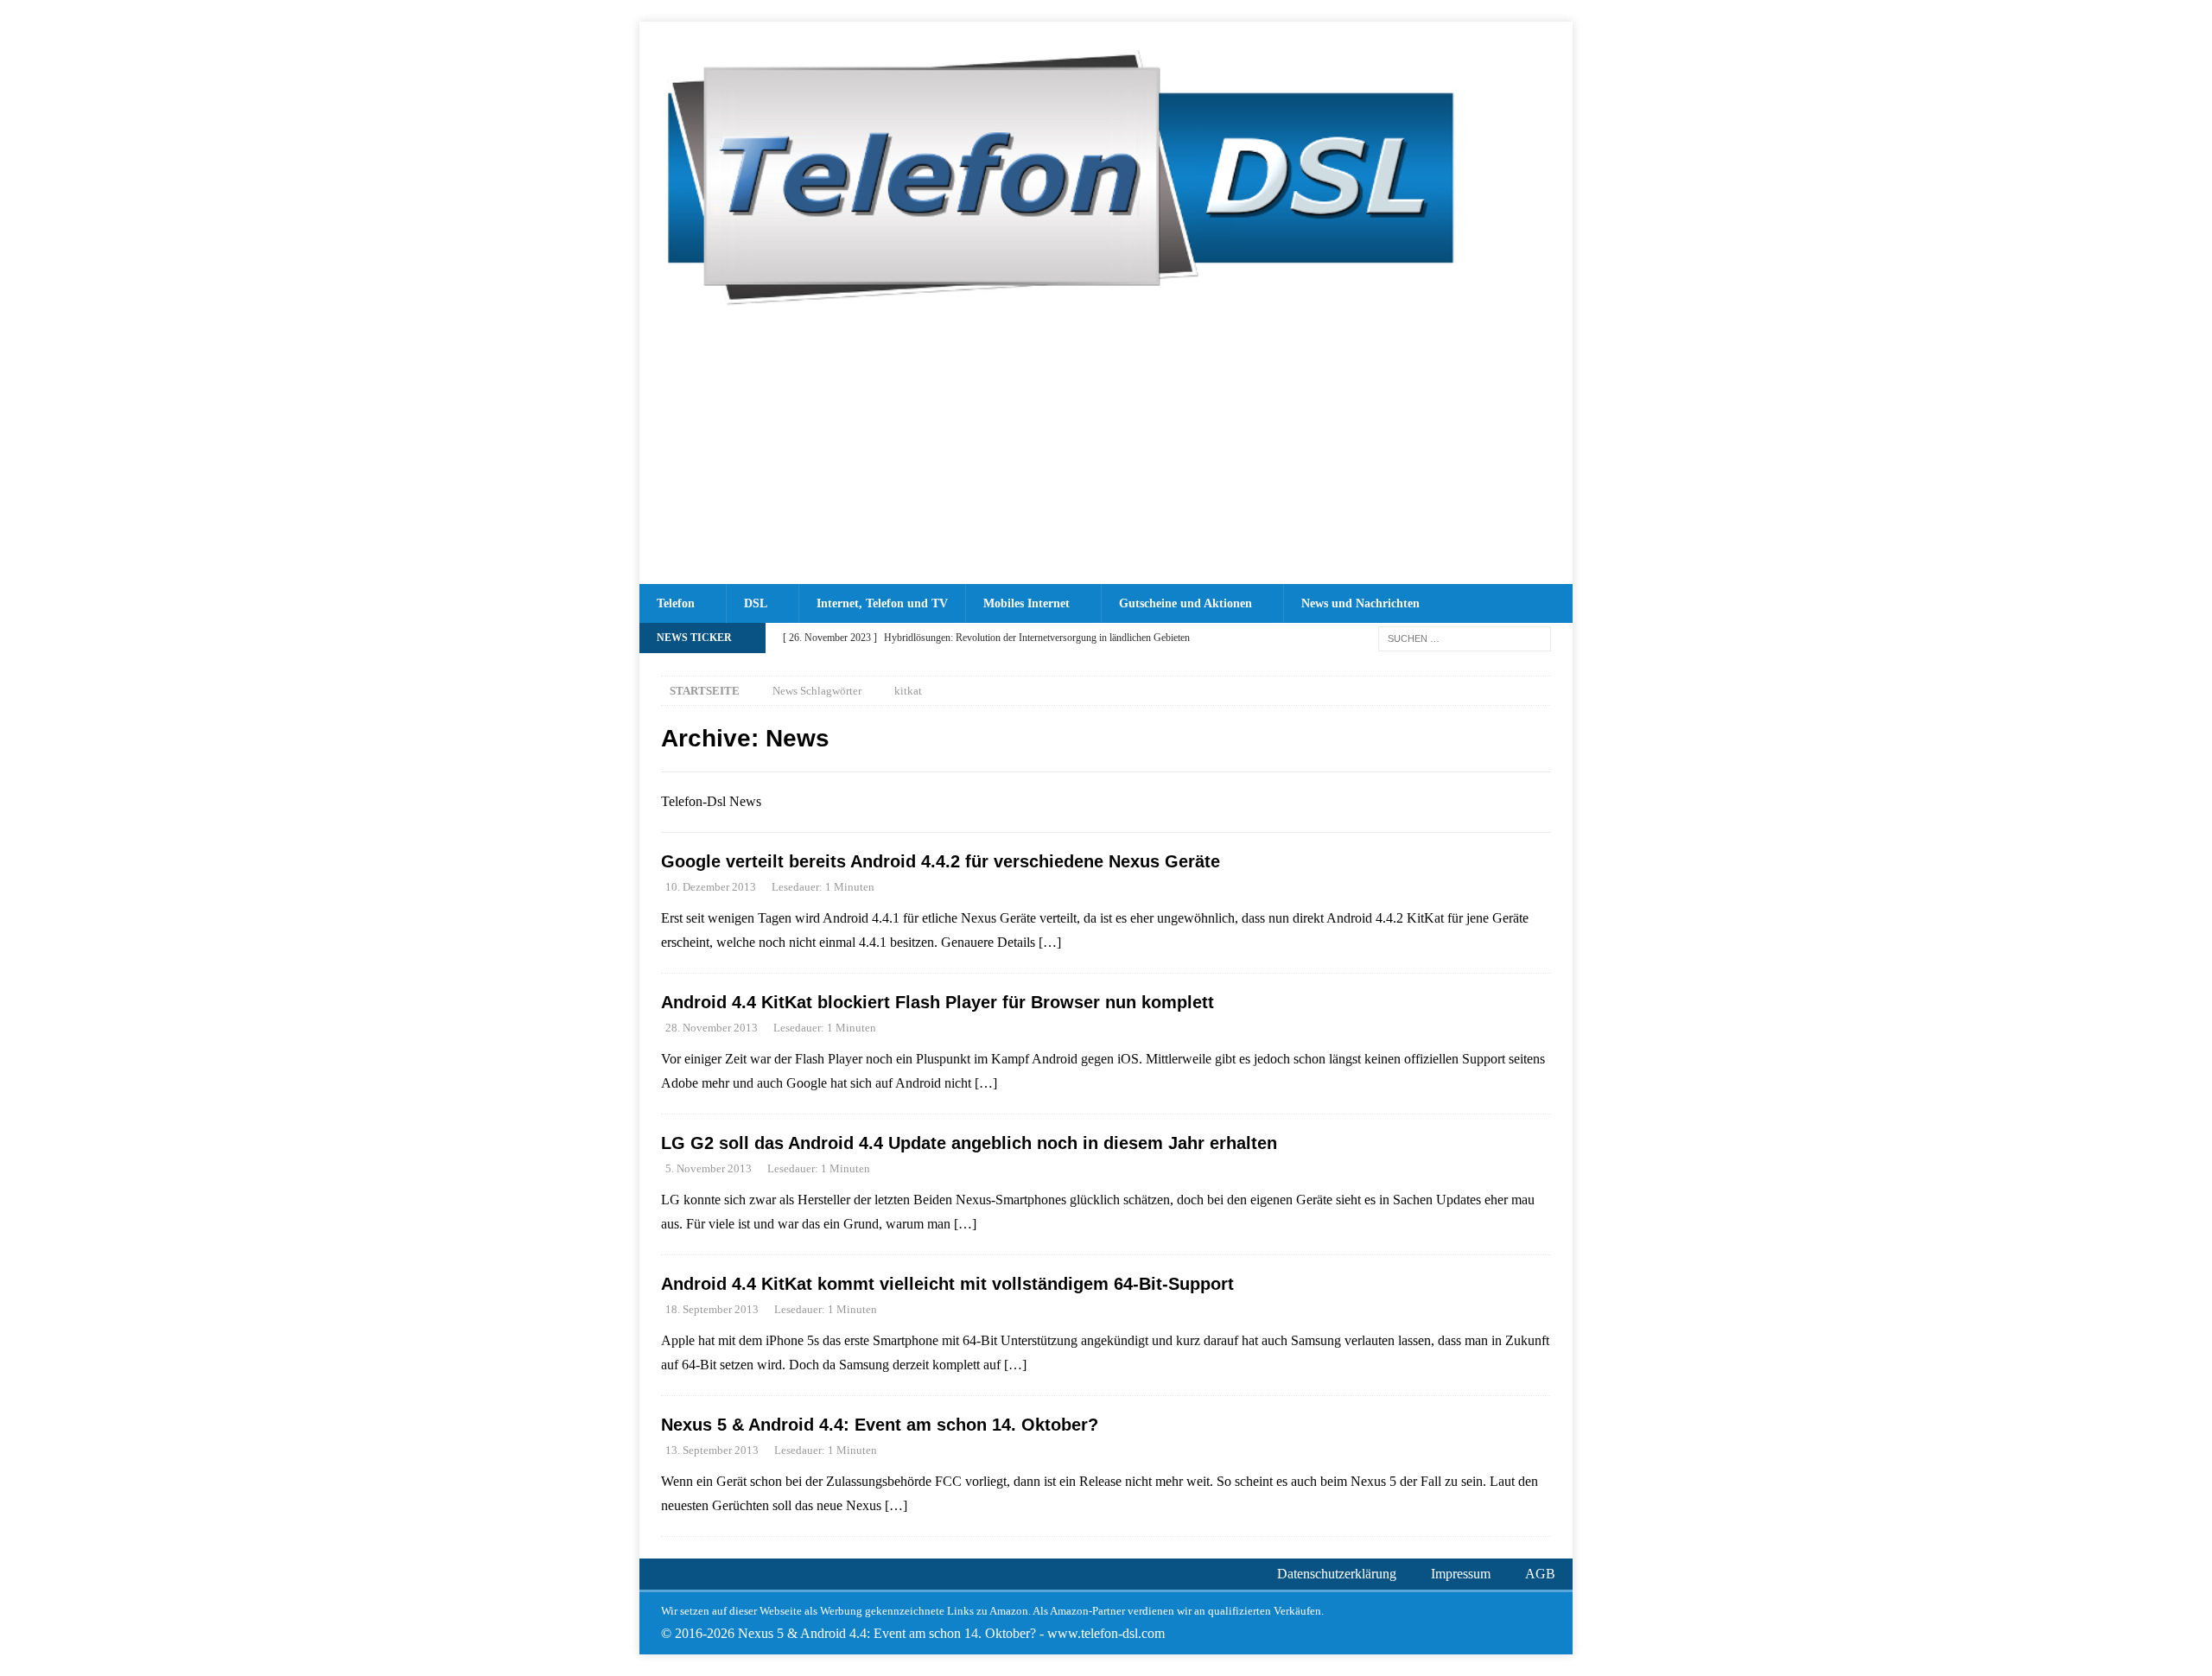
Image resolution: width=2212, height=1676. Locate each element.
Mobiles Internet (1027, 603)
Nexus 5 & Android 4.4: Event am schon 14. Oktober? (880, 1425)
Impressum (1461, 1574)
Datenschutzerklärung (1337, 1574)
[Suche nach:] (1465, 637)
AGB (1540, 1574)
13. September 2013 (712, 1450)
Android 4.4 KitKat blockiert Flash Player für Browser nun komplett (938, 1002)
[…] (1050, 942)
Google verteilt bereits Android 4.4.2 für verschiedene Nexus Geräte (941, 861)
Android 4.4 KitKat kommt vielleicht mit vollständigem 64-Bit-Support (947, 1284)
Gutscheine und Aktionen (1185, 603)
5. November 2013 (709, 1168)
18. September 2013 (712, 1309)
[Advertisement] (1106, 454)
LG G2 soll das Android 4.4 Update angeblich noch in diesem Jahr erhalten (969, 1143)
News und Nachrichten (1360, 603)
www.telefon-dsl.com (1106, 1633)
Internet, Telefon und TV (882, 603)
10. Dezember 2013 (711, 887)
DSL (756, 603)
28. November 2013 (712, 1028)
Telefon (676, 603)
